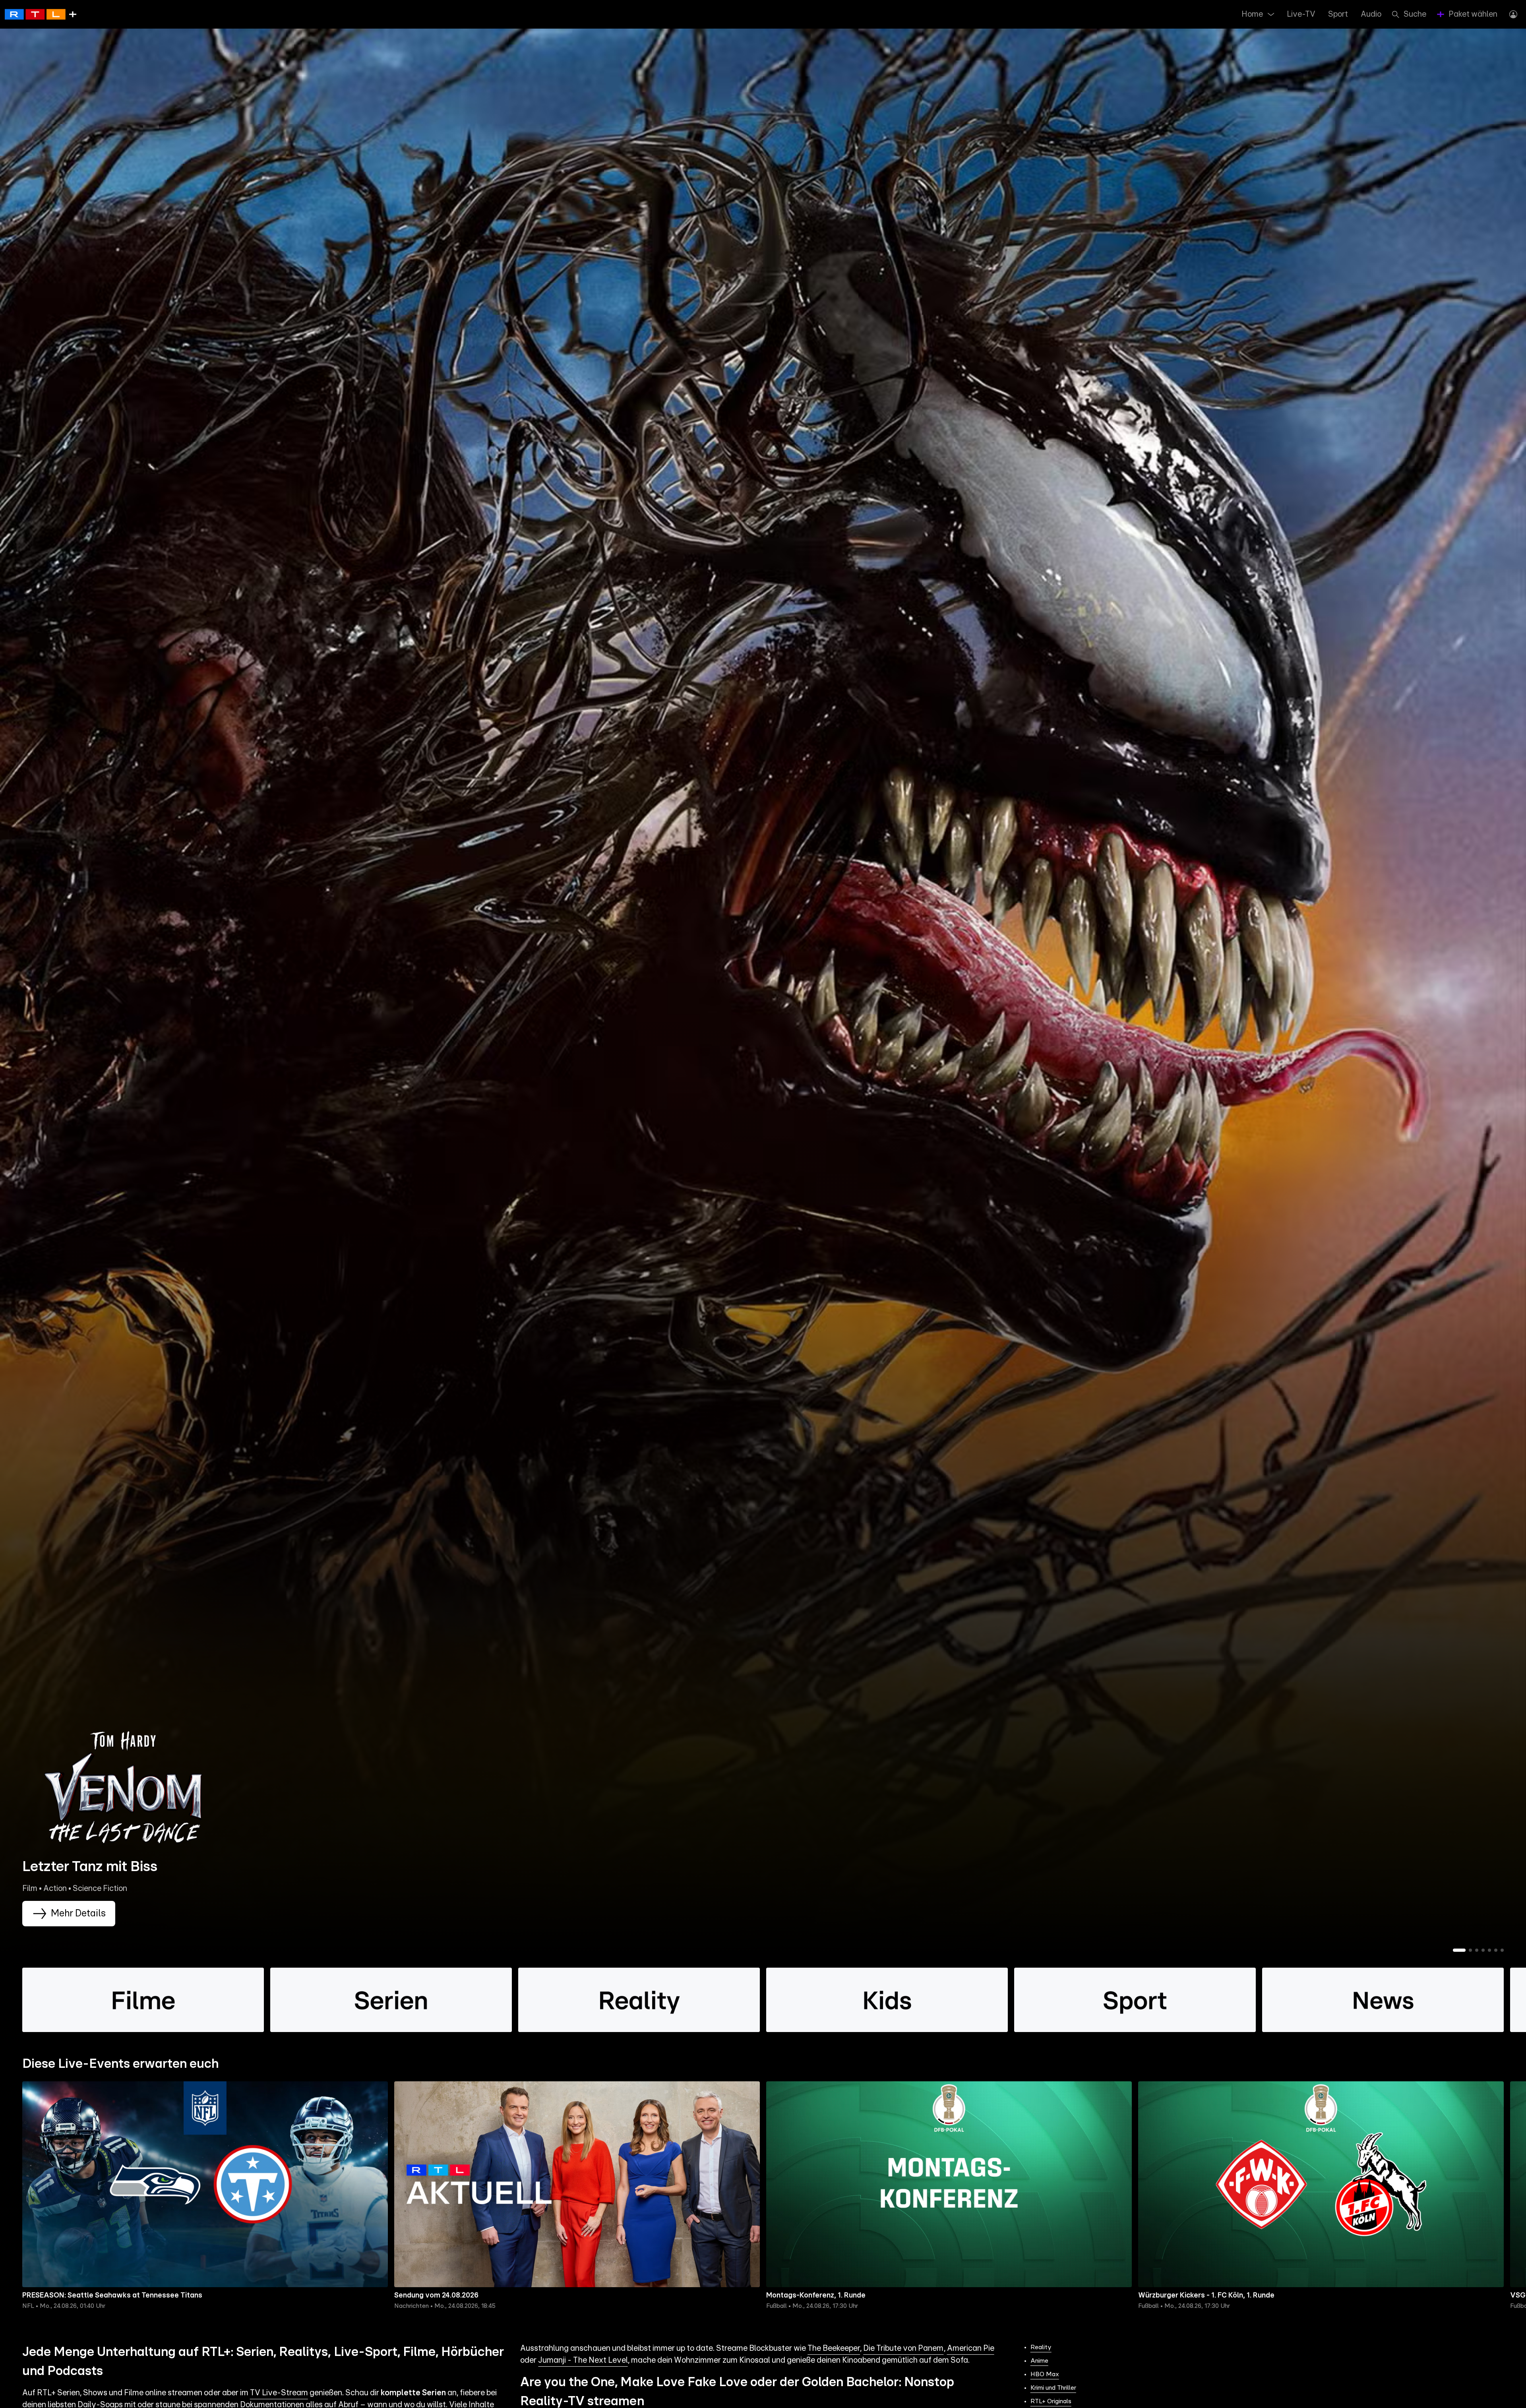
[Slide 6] (1496, 1950)
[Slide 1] (1459, 1950)
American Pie (971, 2348)
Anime (1039, 2361)
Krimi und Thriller (1053, 2388)
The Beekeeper (834, 2348)
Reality (1041, 2347)
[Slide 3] (1477, 1950)
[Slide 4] (1483, 1950)
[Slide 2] (1470, 1950)
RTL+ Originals (1051, 2401)
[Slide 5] (1489, 1950)
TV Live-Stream (279, 2393)
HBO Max (1045, 2374)
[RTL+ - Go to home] (41, 14)
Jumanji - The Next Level (583, 2360)
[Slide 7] (1502, 1950)
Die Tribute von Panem (903, 2348)
